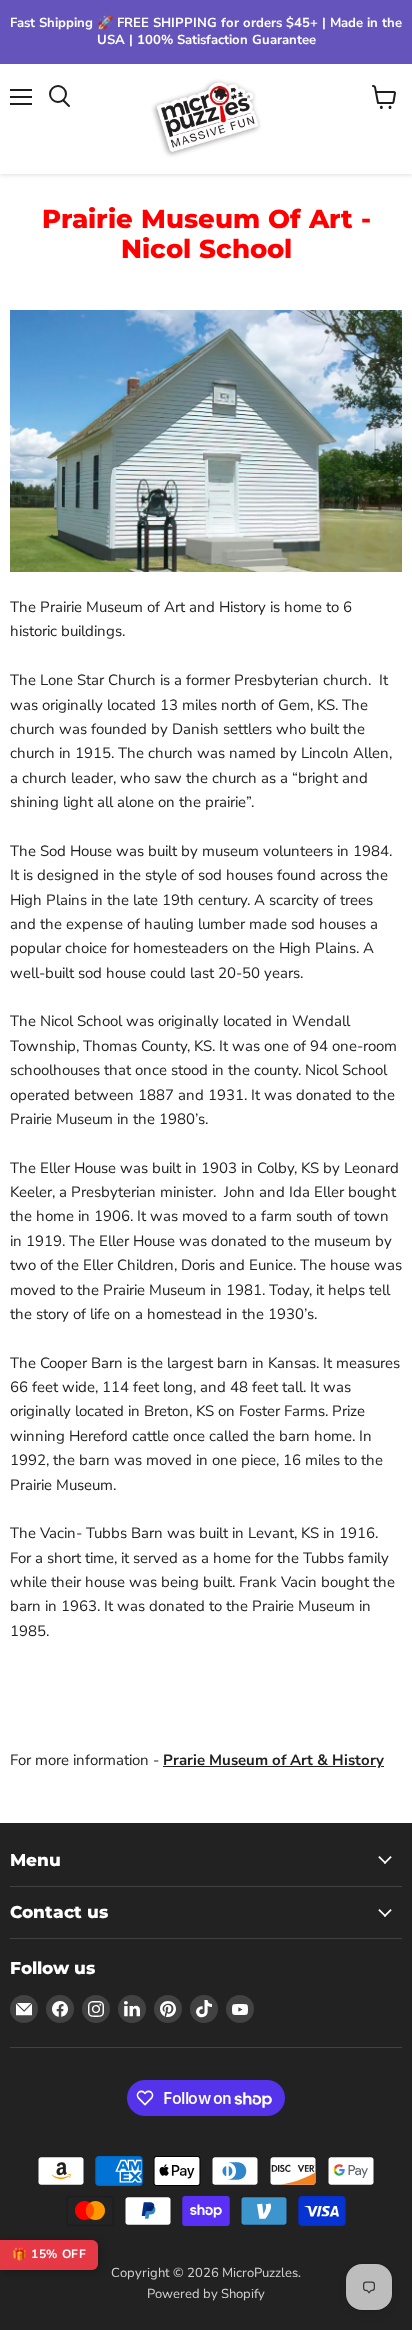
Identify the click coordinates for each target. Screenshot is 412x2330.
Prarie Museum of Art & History (273, 1760)
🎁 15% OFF (49, 2254)
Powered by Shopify (206, 2294)
